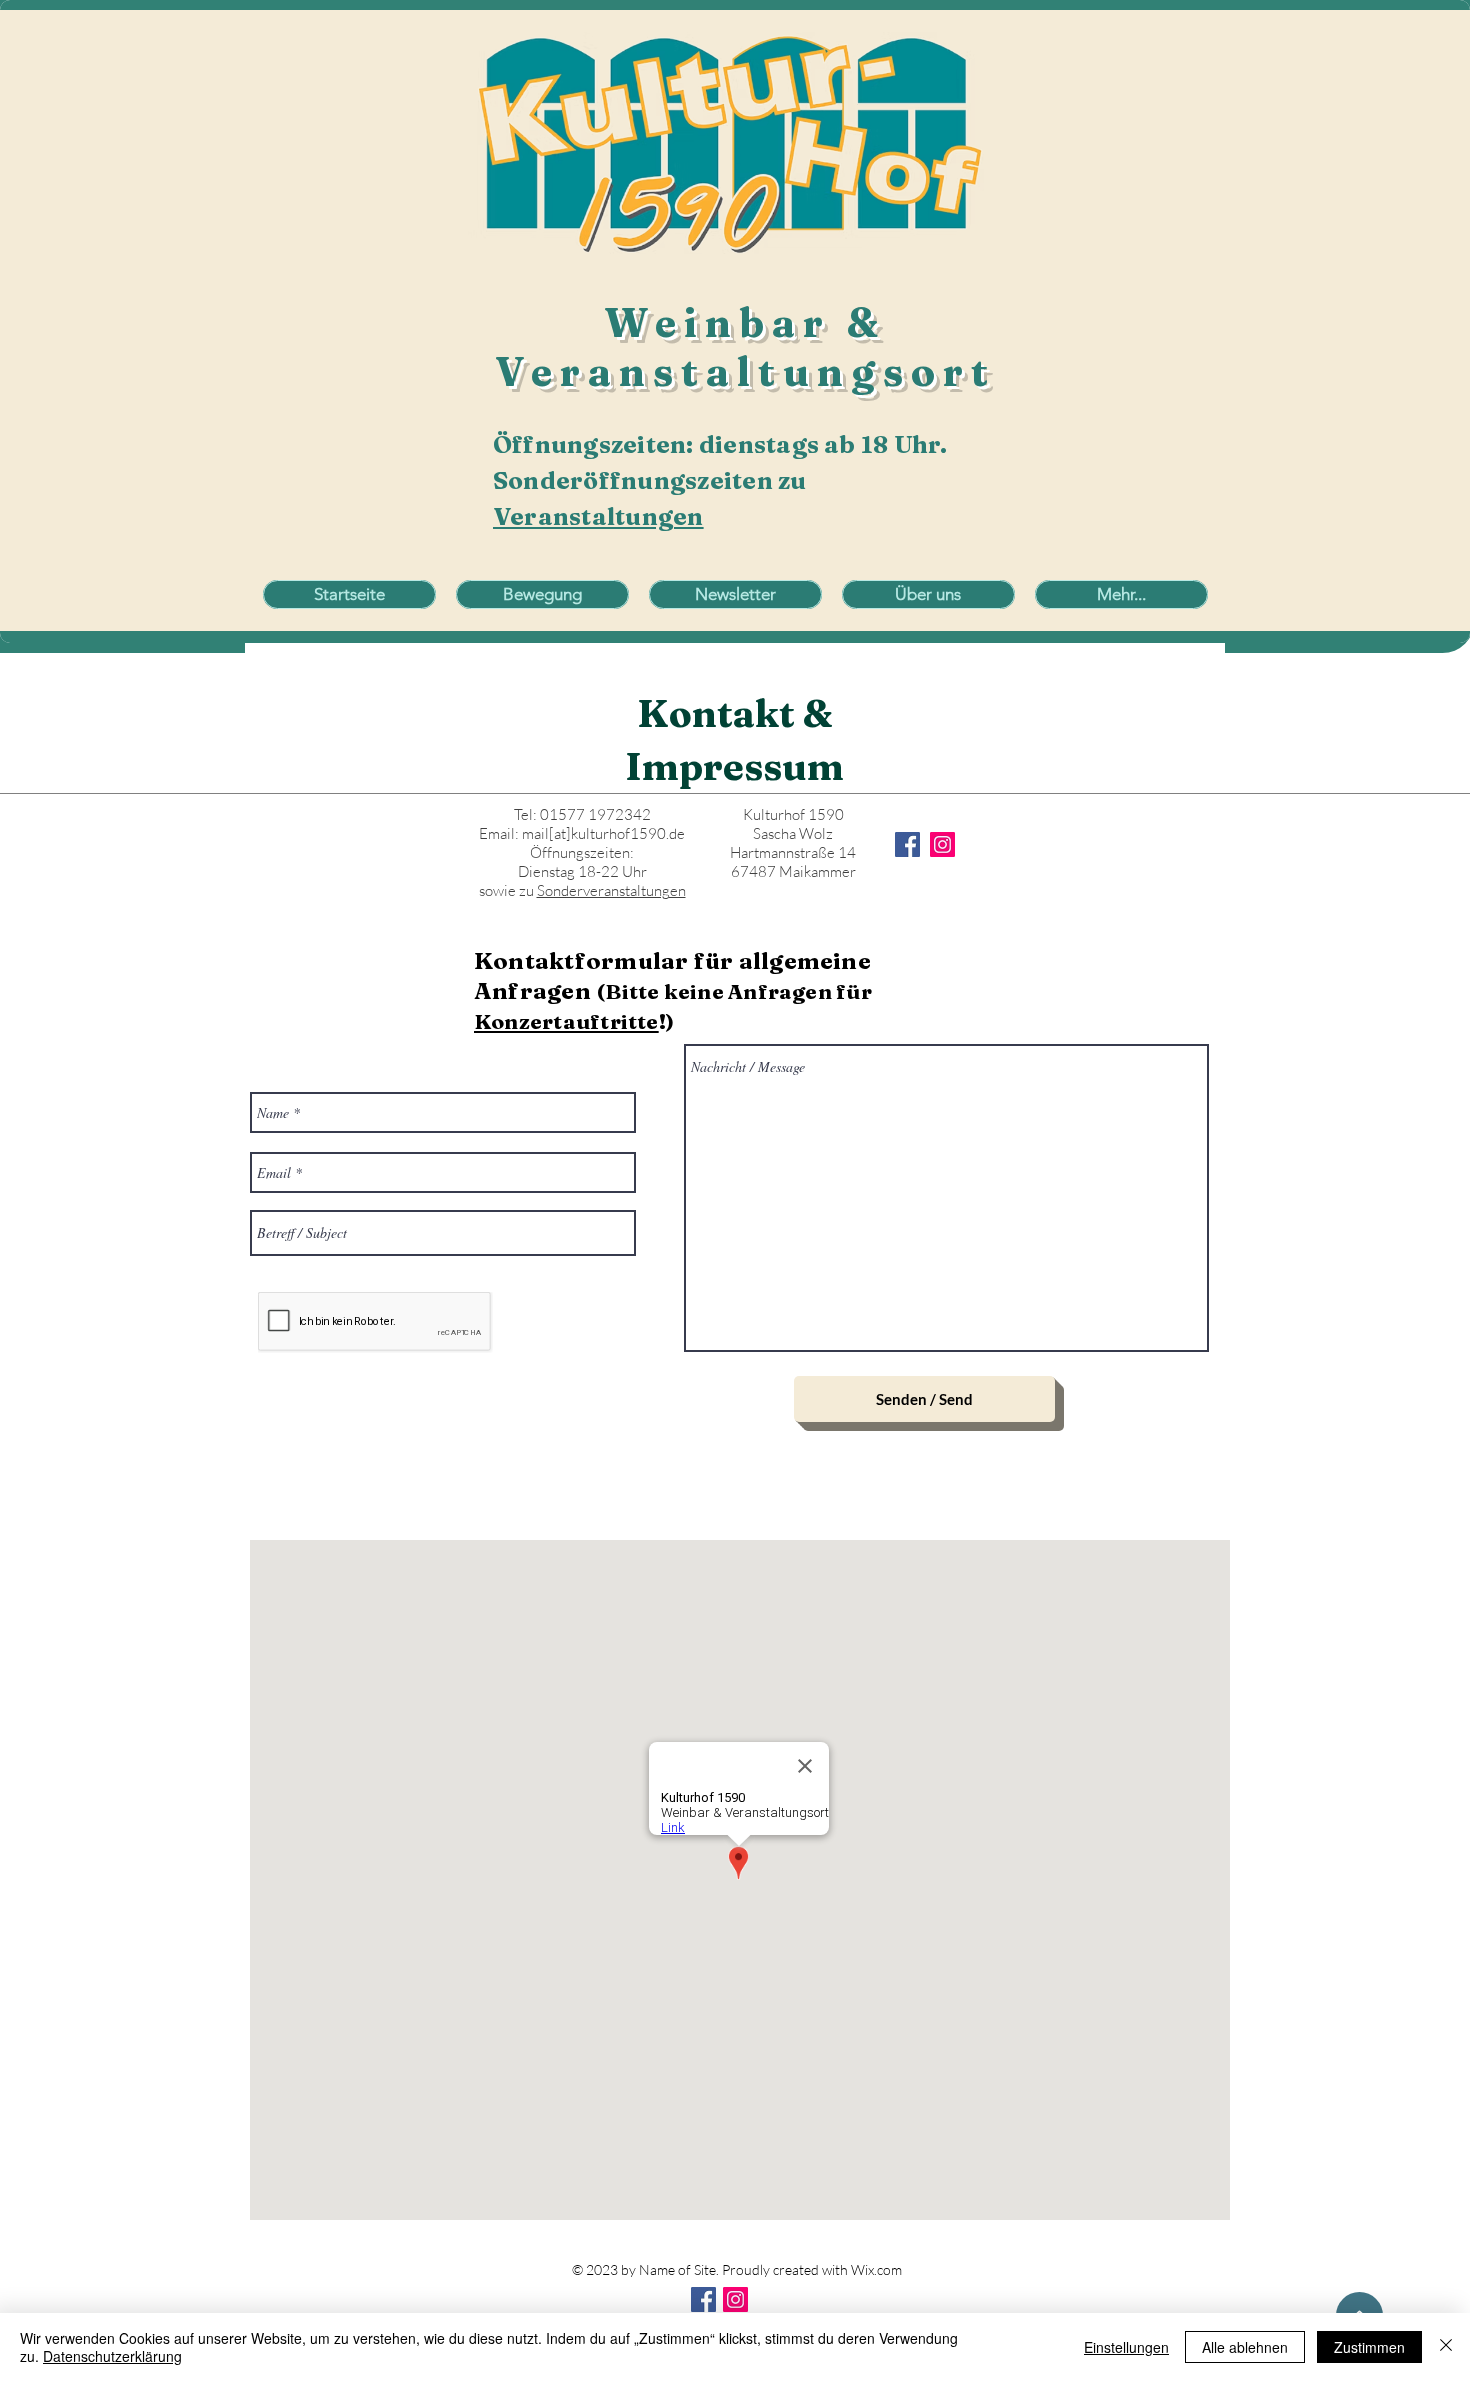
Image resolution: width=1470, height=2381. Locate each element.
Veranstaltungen (598, 516)
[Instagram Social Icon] (735, 2299)
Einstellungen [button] (1126, 2347)
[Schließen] (1446, 2347)
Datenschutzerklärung (112, 2356)
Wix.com (876, 2269)
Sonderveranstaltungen (611, 890)
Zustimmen (1369, 2347)
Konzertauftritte (566, 1021)
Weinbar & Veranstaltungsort (745, 347)
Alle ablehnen (1245, 2347)
